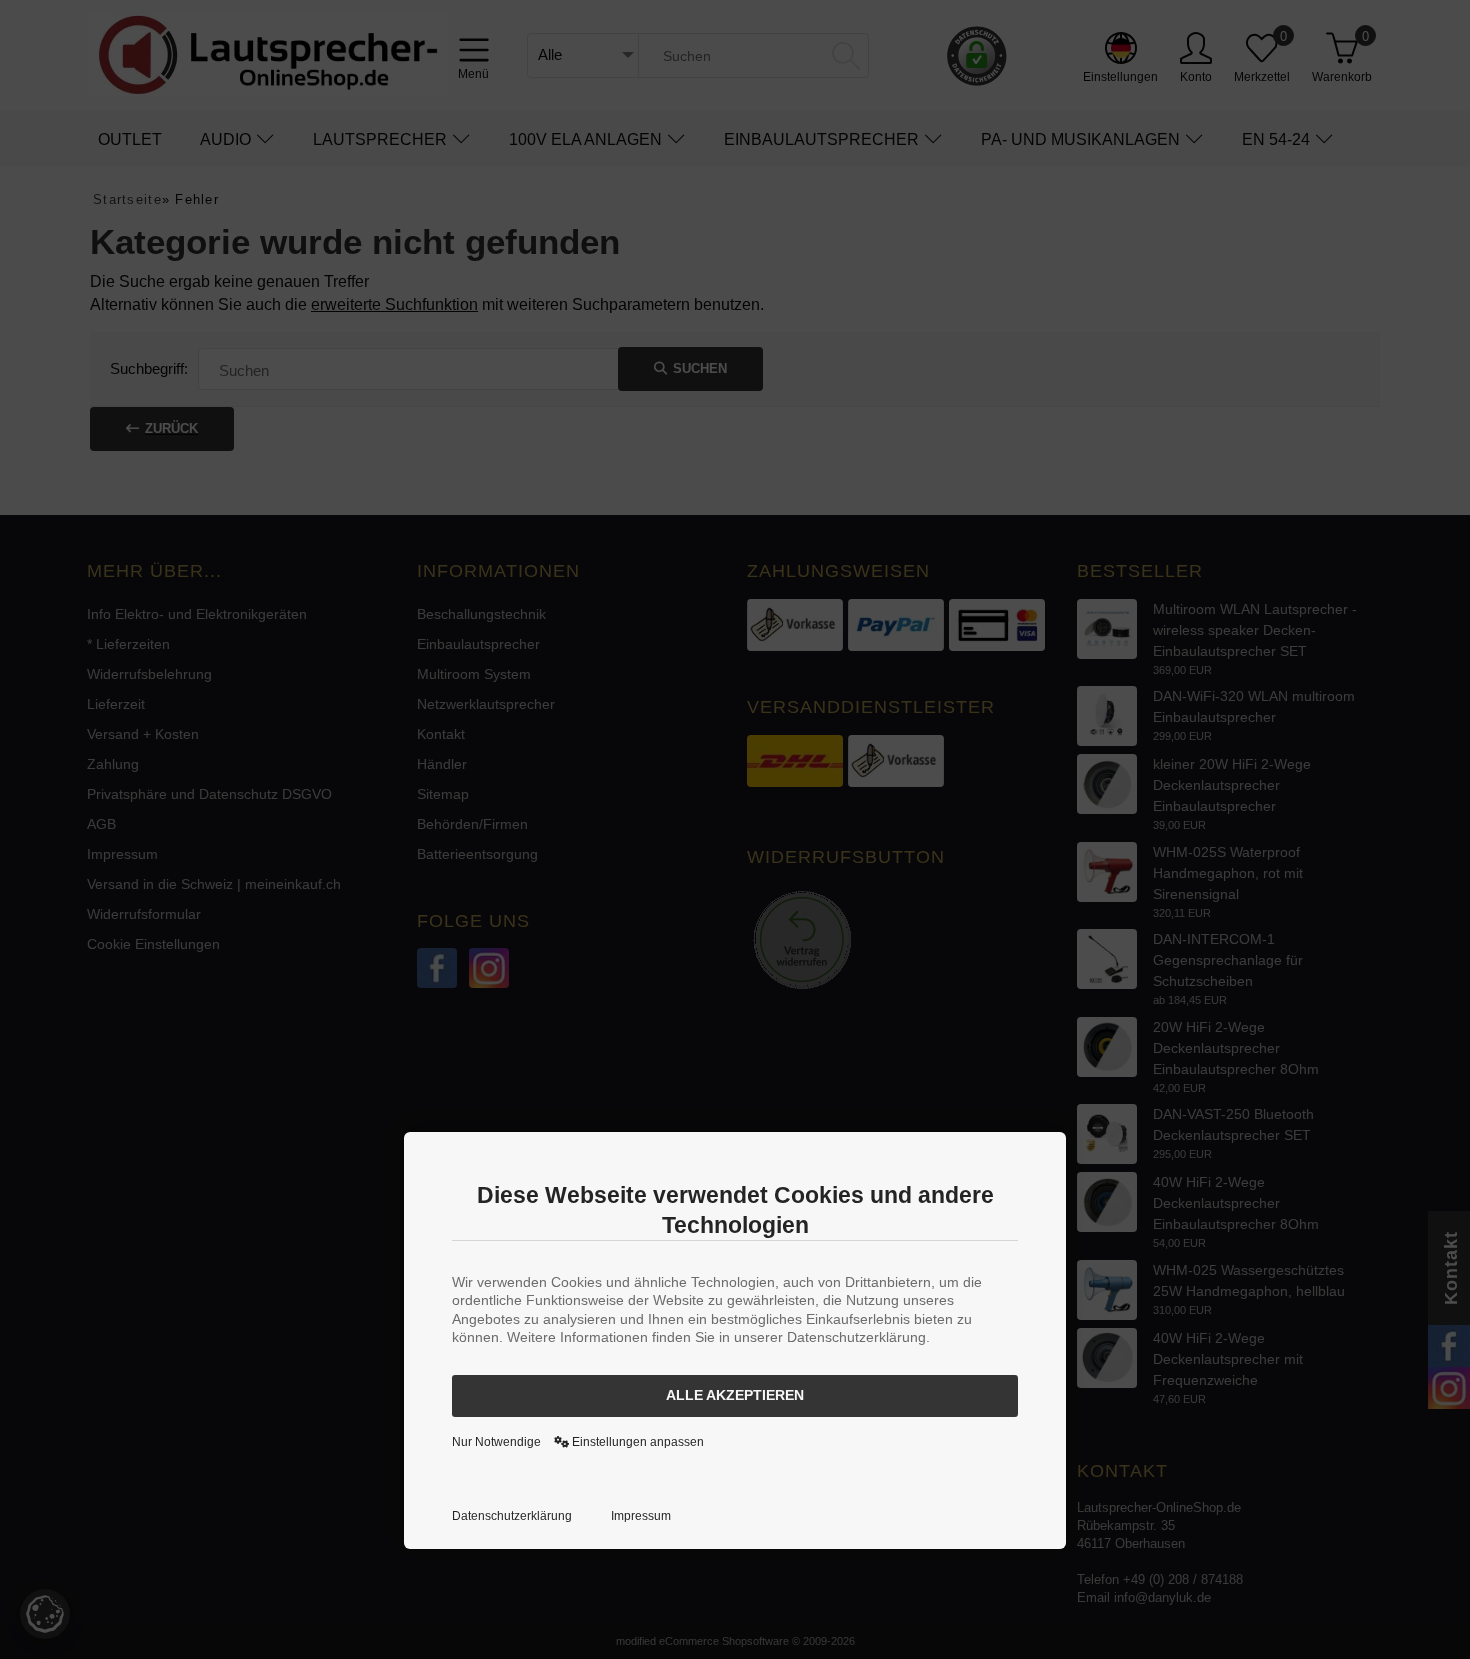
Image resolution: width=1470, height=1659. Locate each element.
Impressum (641, 1516)
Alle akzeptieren (735, 1395)
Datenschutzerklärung (512, 1516)
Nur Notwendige (496, 1442)
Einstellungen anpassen (636, 1442)
